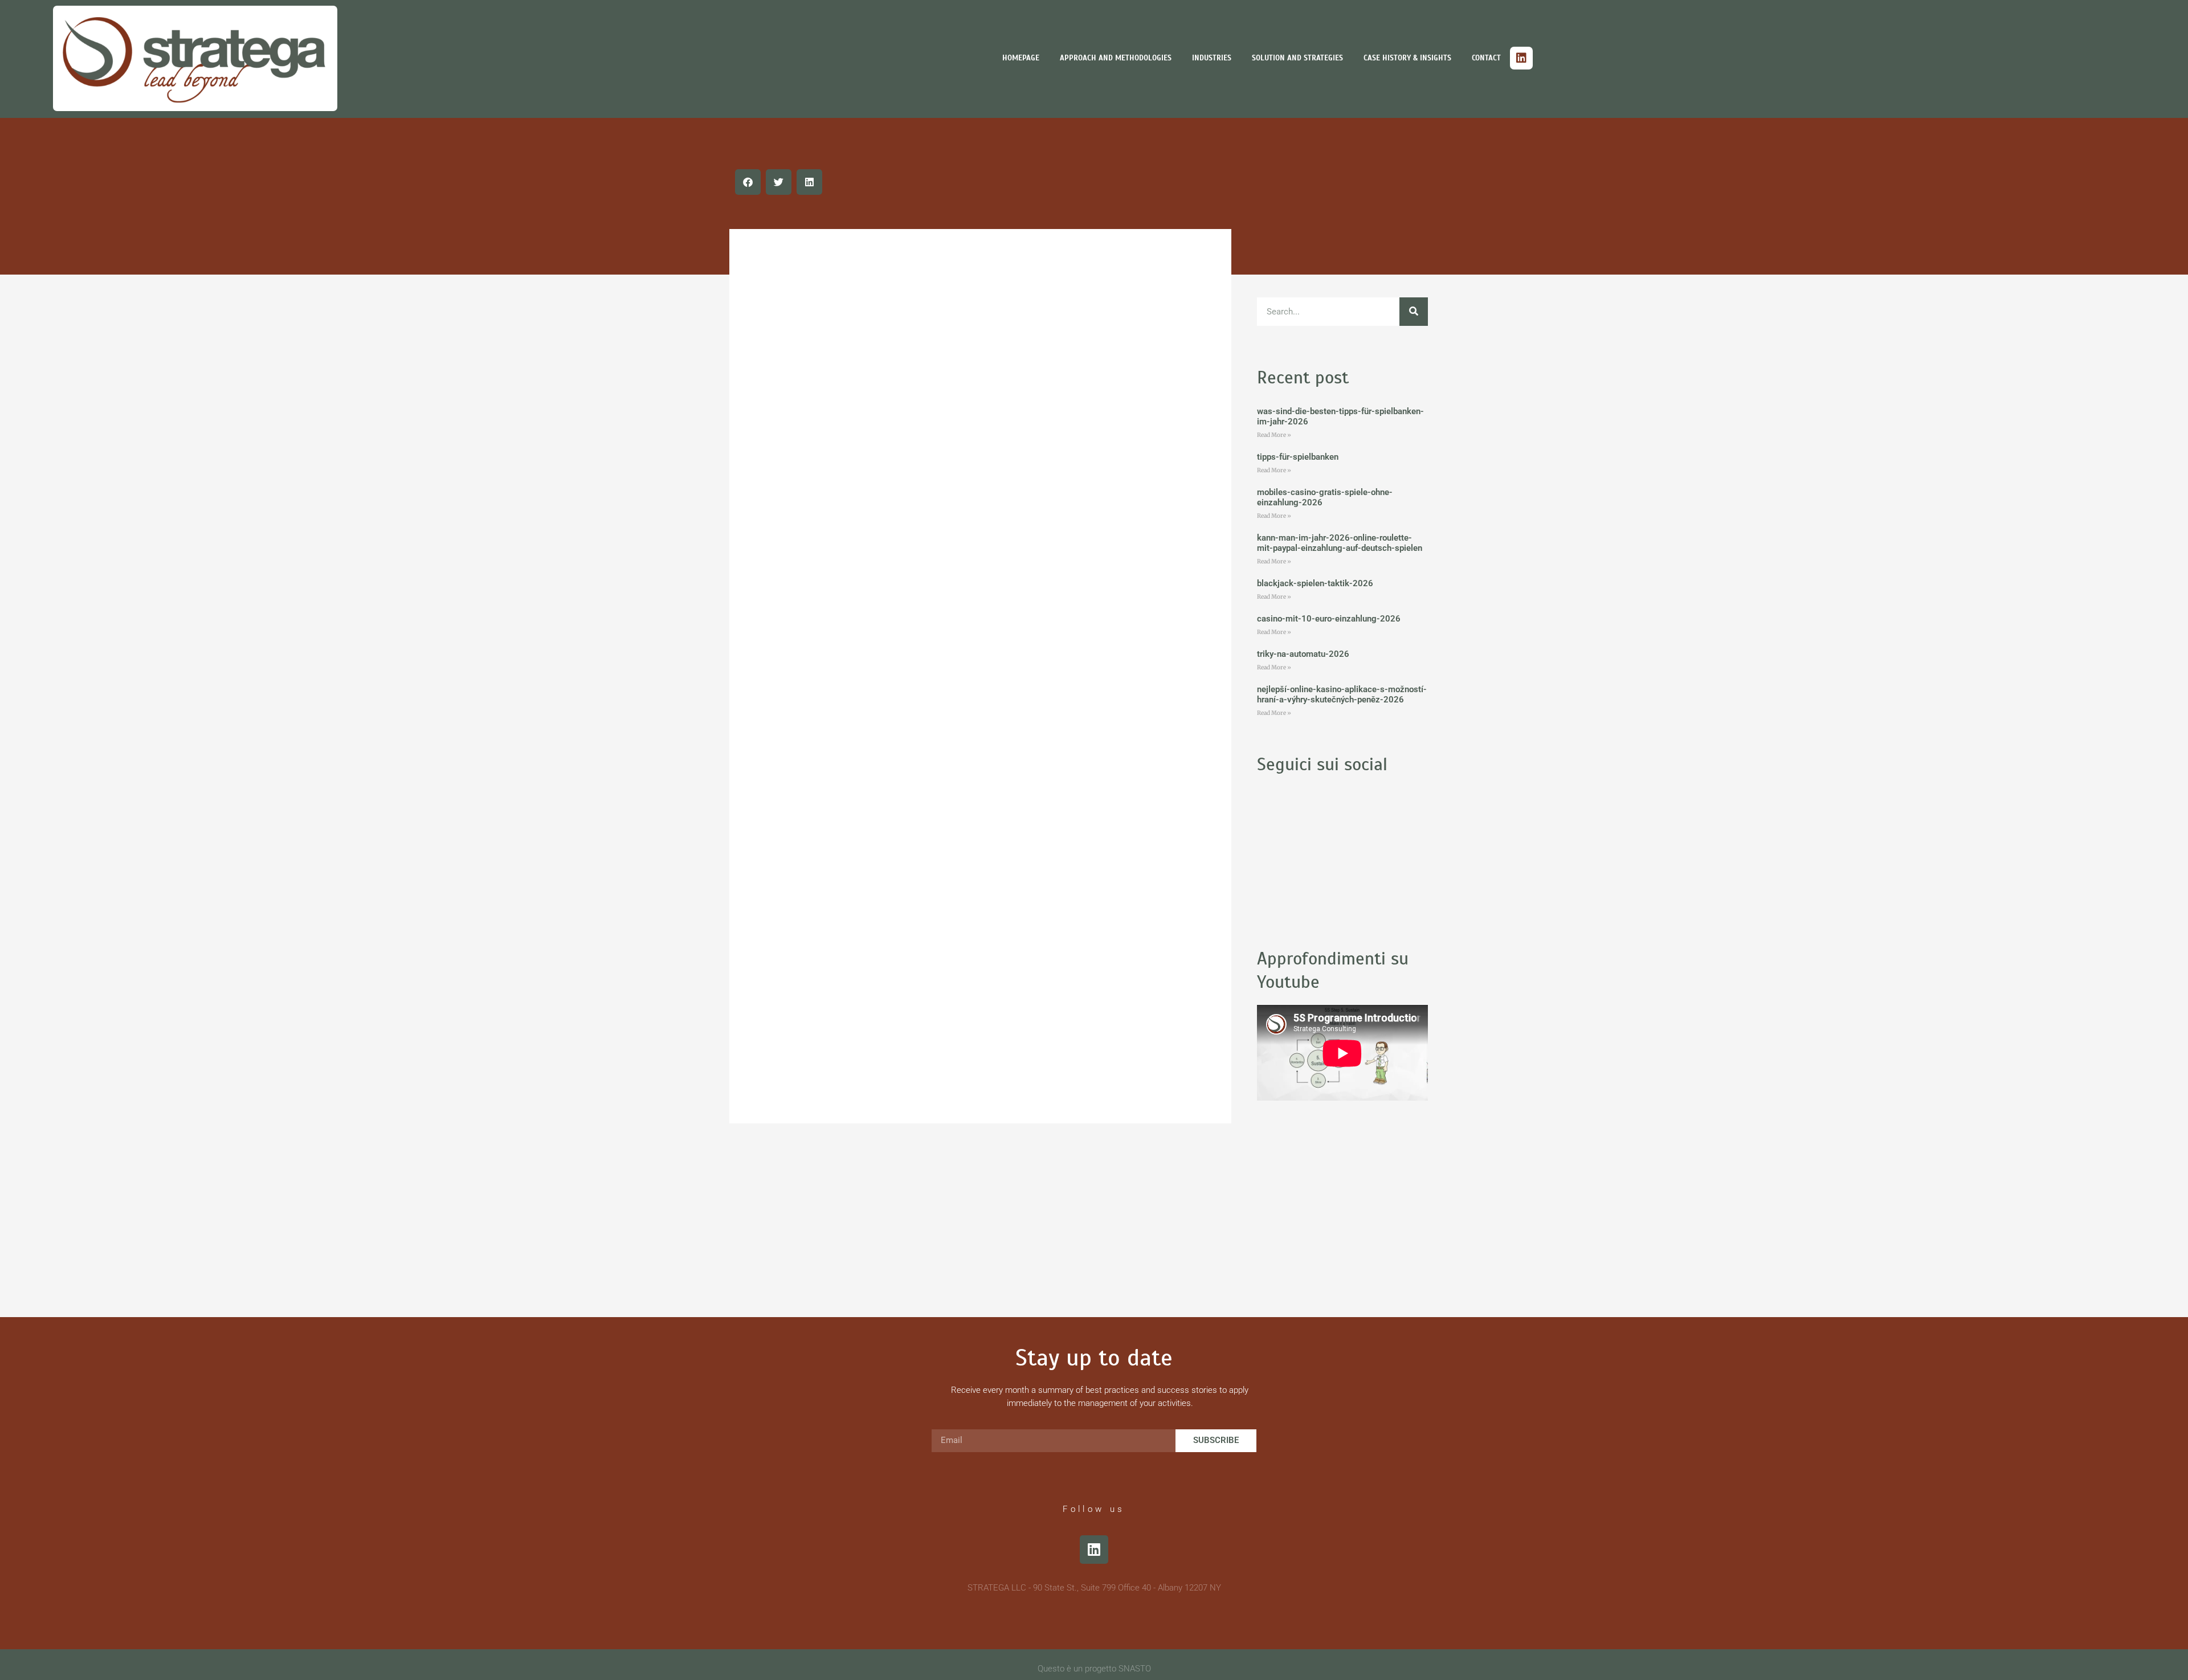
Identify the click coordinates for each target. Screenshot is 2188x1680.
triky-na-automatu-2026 (1303, 654)
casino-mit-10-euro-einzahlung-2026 (1329, 619)
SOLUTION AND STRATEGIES (1297, 58)
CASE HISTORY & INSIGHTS (1407, 58)
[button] (748, 182)
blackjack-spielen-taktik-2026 (1315, 583)
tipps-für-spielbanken (1298, 457)
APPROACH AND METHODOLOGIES (1116, 58)
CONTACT (1486, 58)
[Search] (1414, 312)
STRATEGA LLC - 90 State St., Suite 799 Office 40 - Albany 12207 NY (1094, 1588)
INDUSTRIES (1212, 58)
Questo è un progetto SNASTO (1094, 1669)
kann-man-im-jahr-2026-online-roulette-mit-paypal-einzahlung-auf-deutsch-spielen (1340, 543)
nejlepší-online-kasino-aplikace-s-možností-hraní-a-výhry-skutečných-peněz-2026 (1342, 694)
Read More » (1274, 435)
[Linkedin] (1521, 58)
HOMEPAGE (1021, 58)
